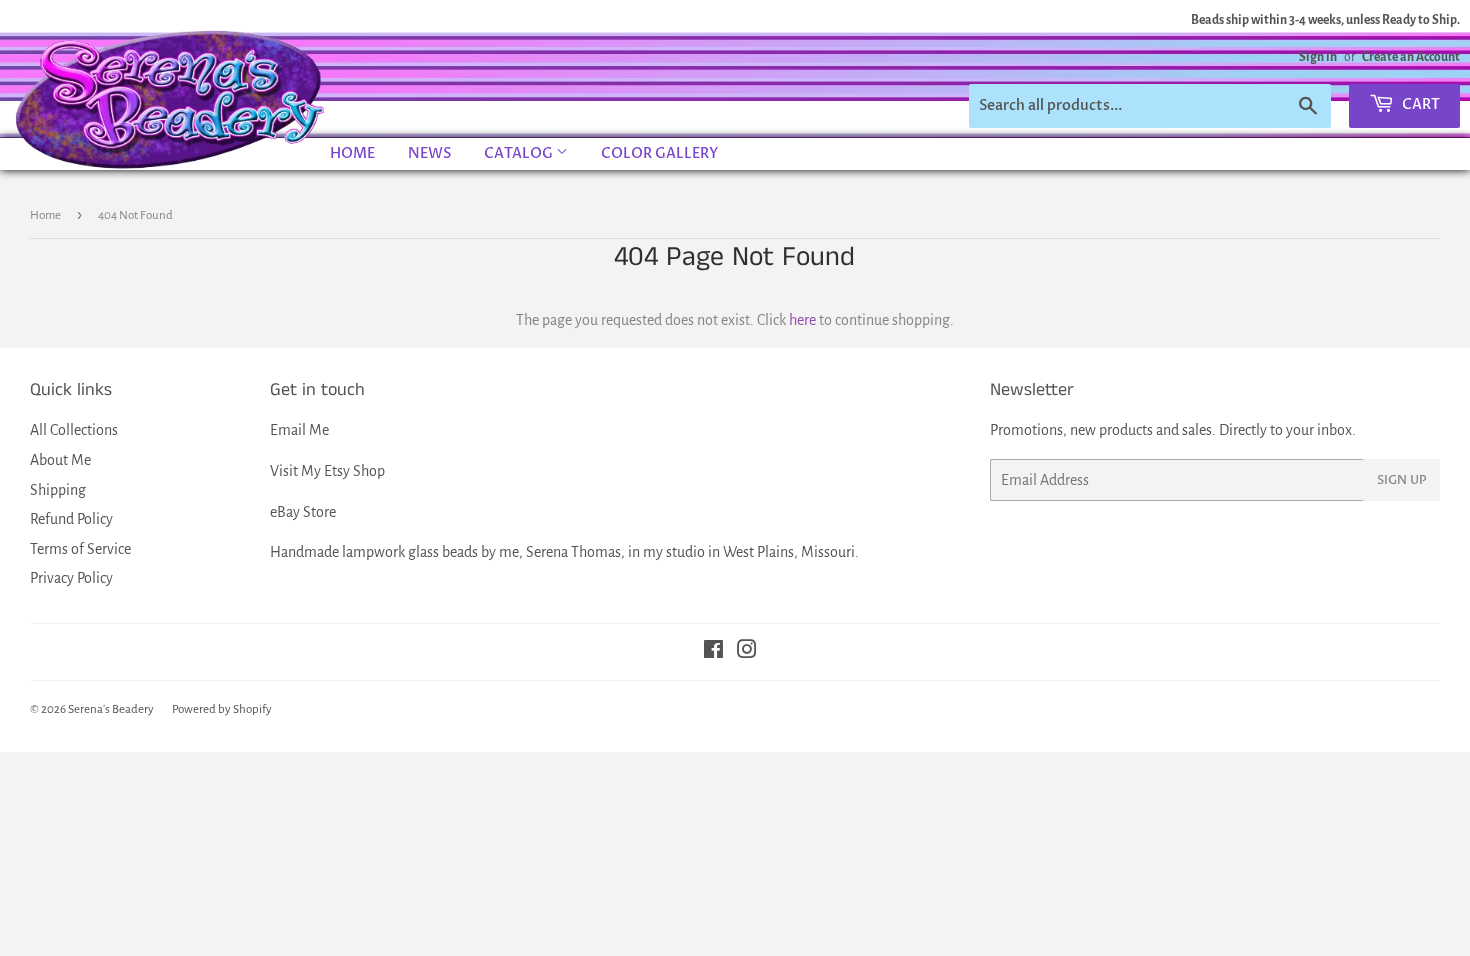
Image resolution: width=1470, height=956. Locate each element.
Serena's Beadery (171, 99)
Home (352, 153)
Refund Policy (71, 519)
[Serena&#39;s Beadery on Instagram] (747, 652)
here (802, 320)
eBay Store (303, 512)
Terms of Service (80, 549)
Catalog (520, 153)
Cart (1419, 104)
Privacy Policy (71, 578)
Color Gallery (659, 153)
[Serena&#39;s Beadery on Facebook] (713, 652)
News (429, 153)
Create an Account (1411, 57)
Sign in (1318, 57)
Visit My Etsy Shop (327, 471)
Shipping (58, 490)
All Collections (74, 430)
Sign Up (1402, 480)
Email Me (299, 430)
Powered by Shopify (222, 709)
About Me (60, 460)
